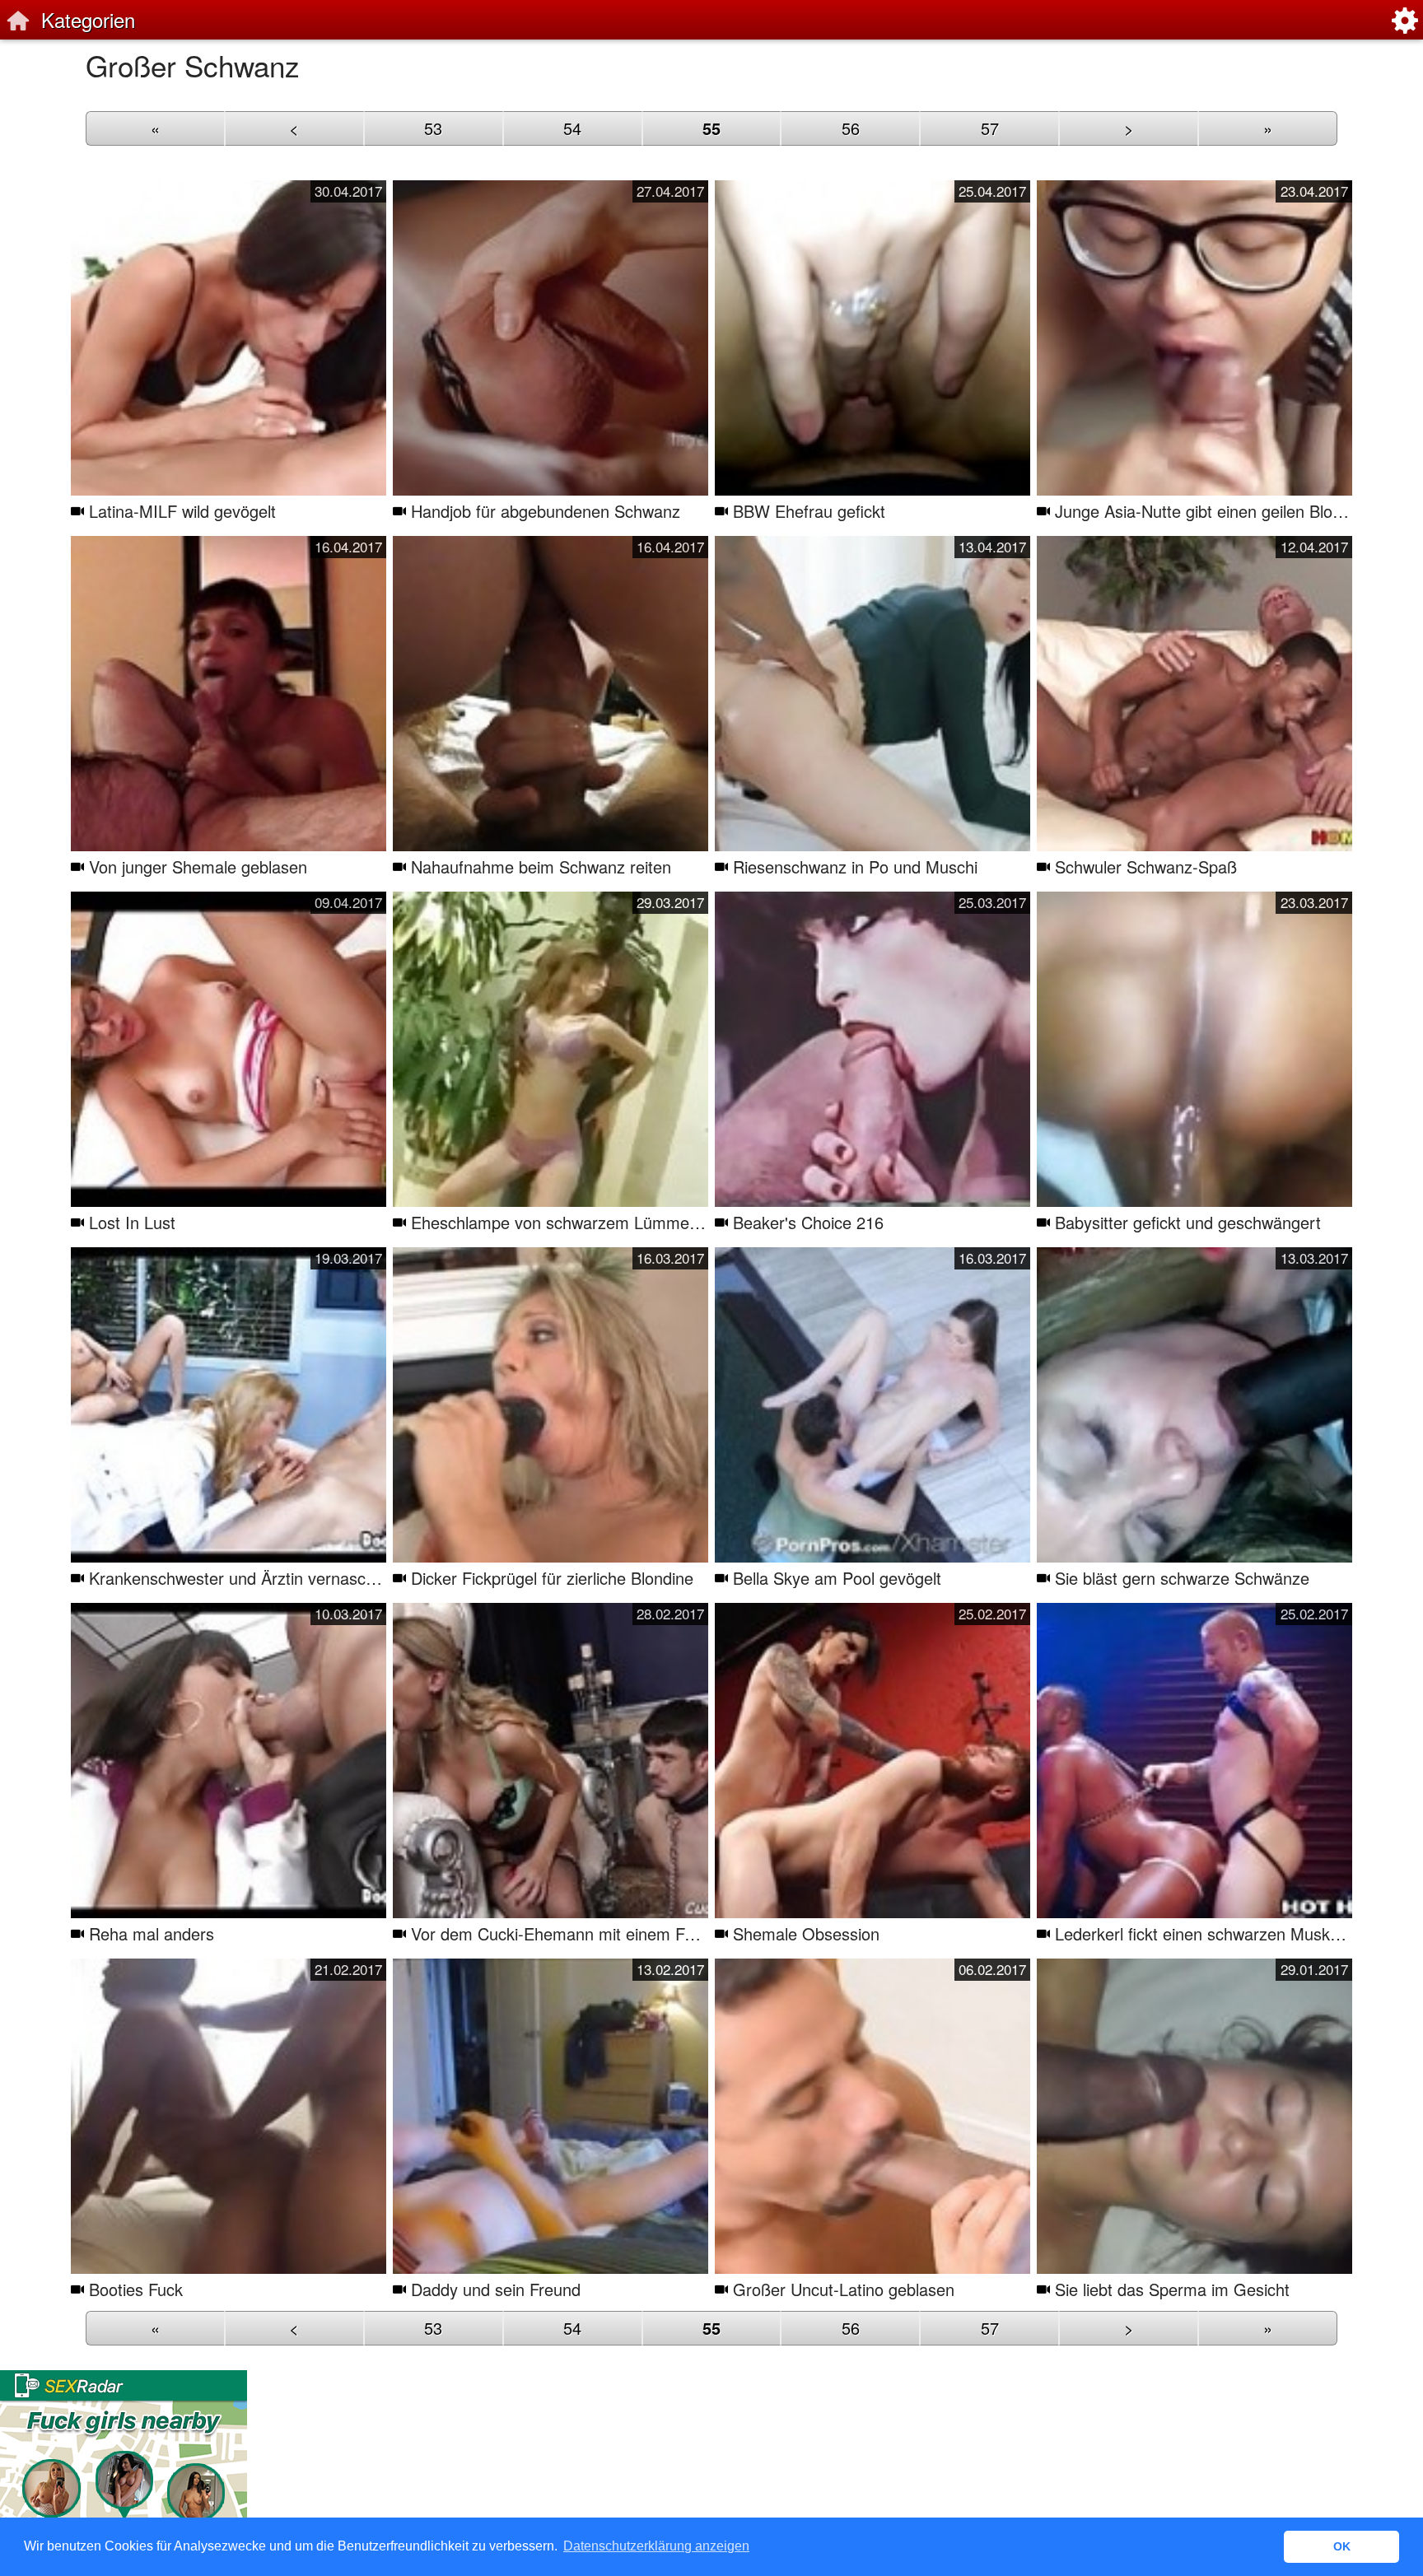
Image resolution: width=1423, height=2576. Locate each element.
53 (433, 128)
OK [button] (1342, 2546)
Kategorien (88, 19)
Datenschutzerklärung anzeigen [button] (656, 2546)
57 (990, 128)
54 (572, 128)
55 (711, 128)
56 (851, 128)
